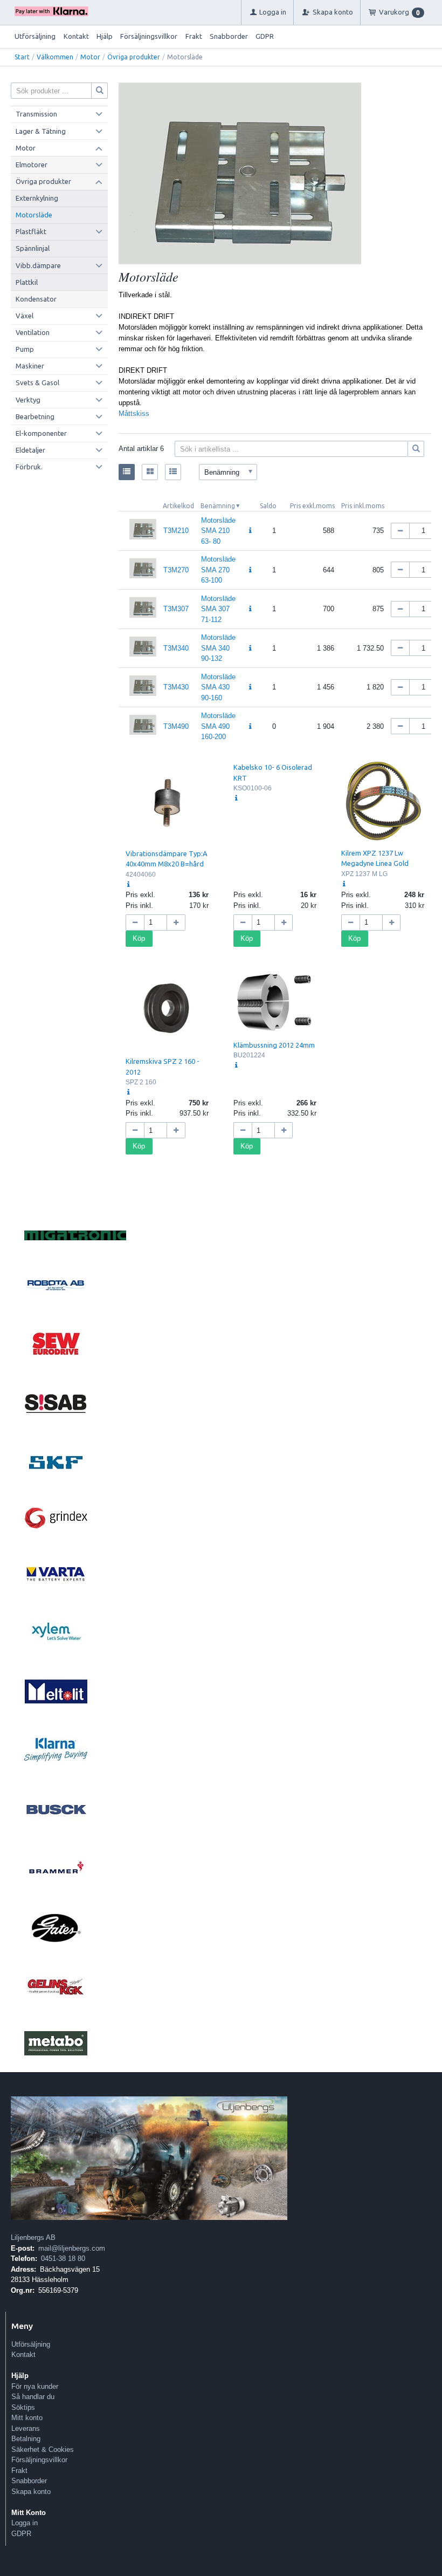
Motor (90, 57)
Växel (25, 316)
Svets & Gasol (37, 382)
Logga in (25, 2523)
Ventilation (33, 332)
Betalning (26, 2439)
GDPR (265, 36)
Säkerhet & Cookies (43, 2449)
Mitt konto (27, 2418)
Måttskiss (134, 414)
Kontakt (76, 36)
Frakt (194, 36)
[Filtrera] (416, 449)
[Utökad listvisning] (173, 472)
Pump (25, 349)
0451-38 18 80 (63, 2259)
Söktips (23, 2407)
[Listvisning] (127, 472)
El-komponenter (41, 433)
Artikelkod (178, 506)
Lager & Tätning (41, 131)
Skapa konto (31, 2492)
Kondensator (36, 299)
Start (22, 57)
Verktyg (28, 400)
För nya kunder (35, 2386)
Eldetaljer (30, 450)
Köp (139, 938)
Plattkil (27, 282)
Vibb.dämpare (38, 265)
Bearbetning (35, 416)
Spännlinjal (33, 248)
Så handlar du (33, 2397)
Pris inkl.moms (363, 506)
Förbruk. (29, 467)
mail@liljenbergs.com (72, 2248)
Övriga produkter (134, 57)
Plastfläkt (31, 231)
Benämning (218, 506)
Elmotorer (32, 165)
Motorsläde (34, 215)
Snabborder (229, 36)
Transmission (36, 114)
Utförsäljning (35, 36)
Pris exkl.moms (312, 506)
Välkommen (55, 57)
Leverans (26, 2428)
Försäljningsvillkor (149, 36)
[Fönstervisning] (150, 472)
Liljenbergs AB (33, 2237)
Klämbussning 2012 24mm (274, 1045)
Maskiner (30, 366)
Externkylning (37, 198)
